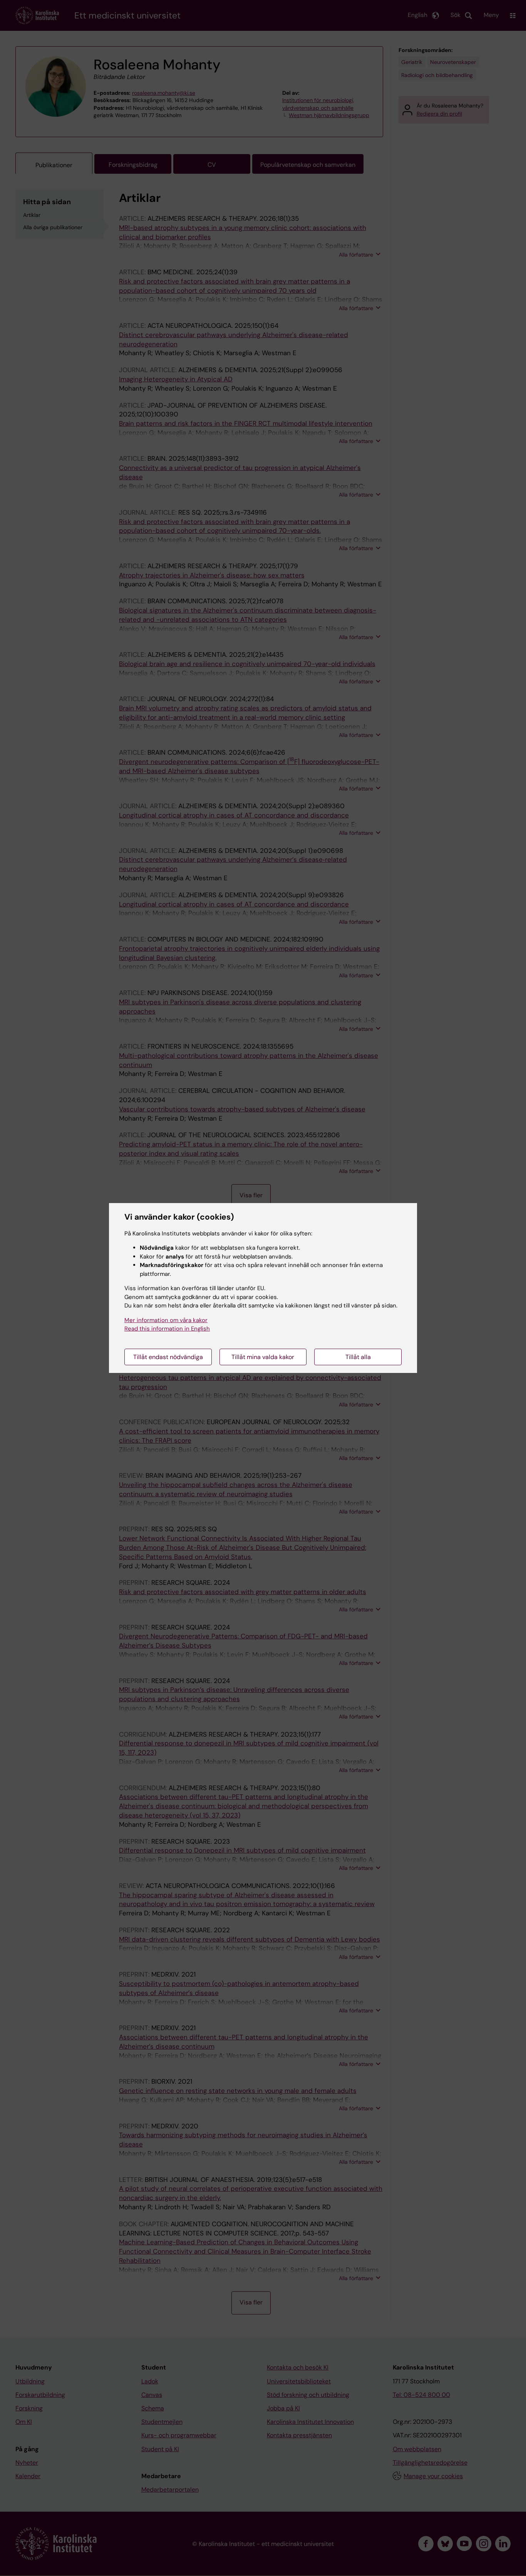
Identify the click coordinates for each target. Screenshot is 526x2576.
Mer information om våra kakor (166, 1320)
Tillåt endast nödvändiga (168, 1357)
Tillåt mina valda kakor (263, 1357)
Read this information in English (167, 1329)
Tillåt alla (358, 1357)
